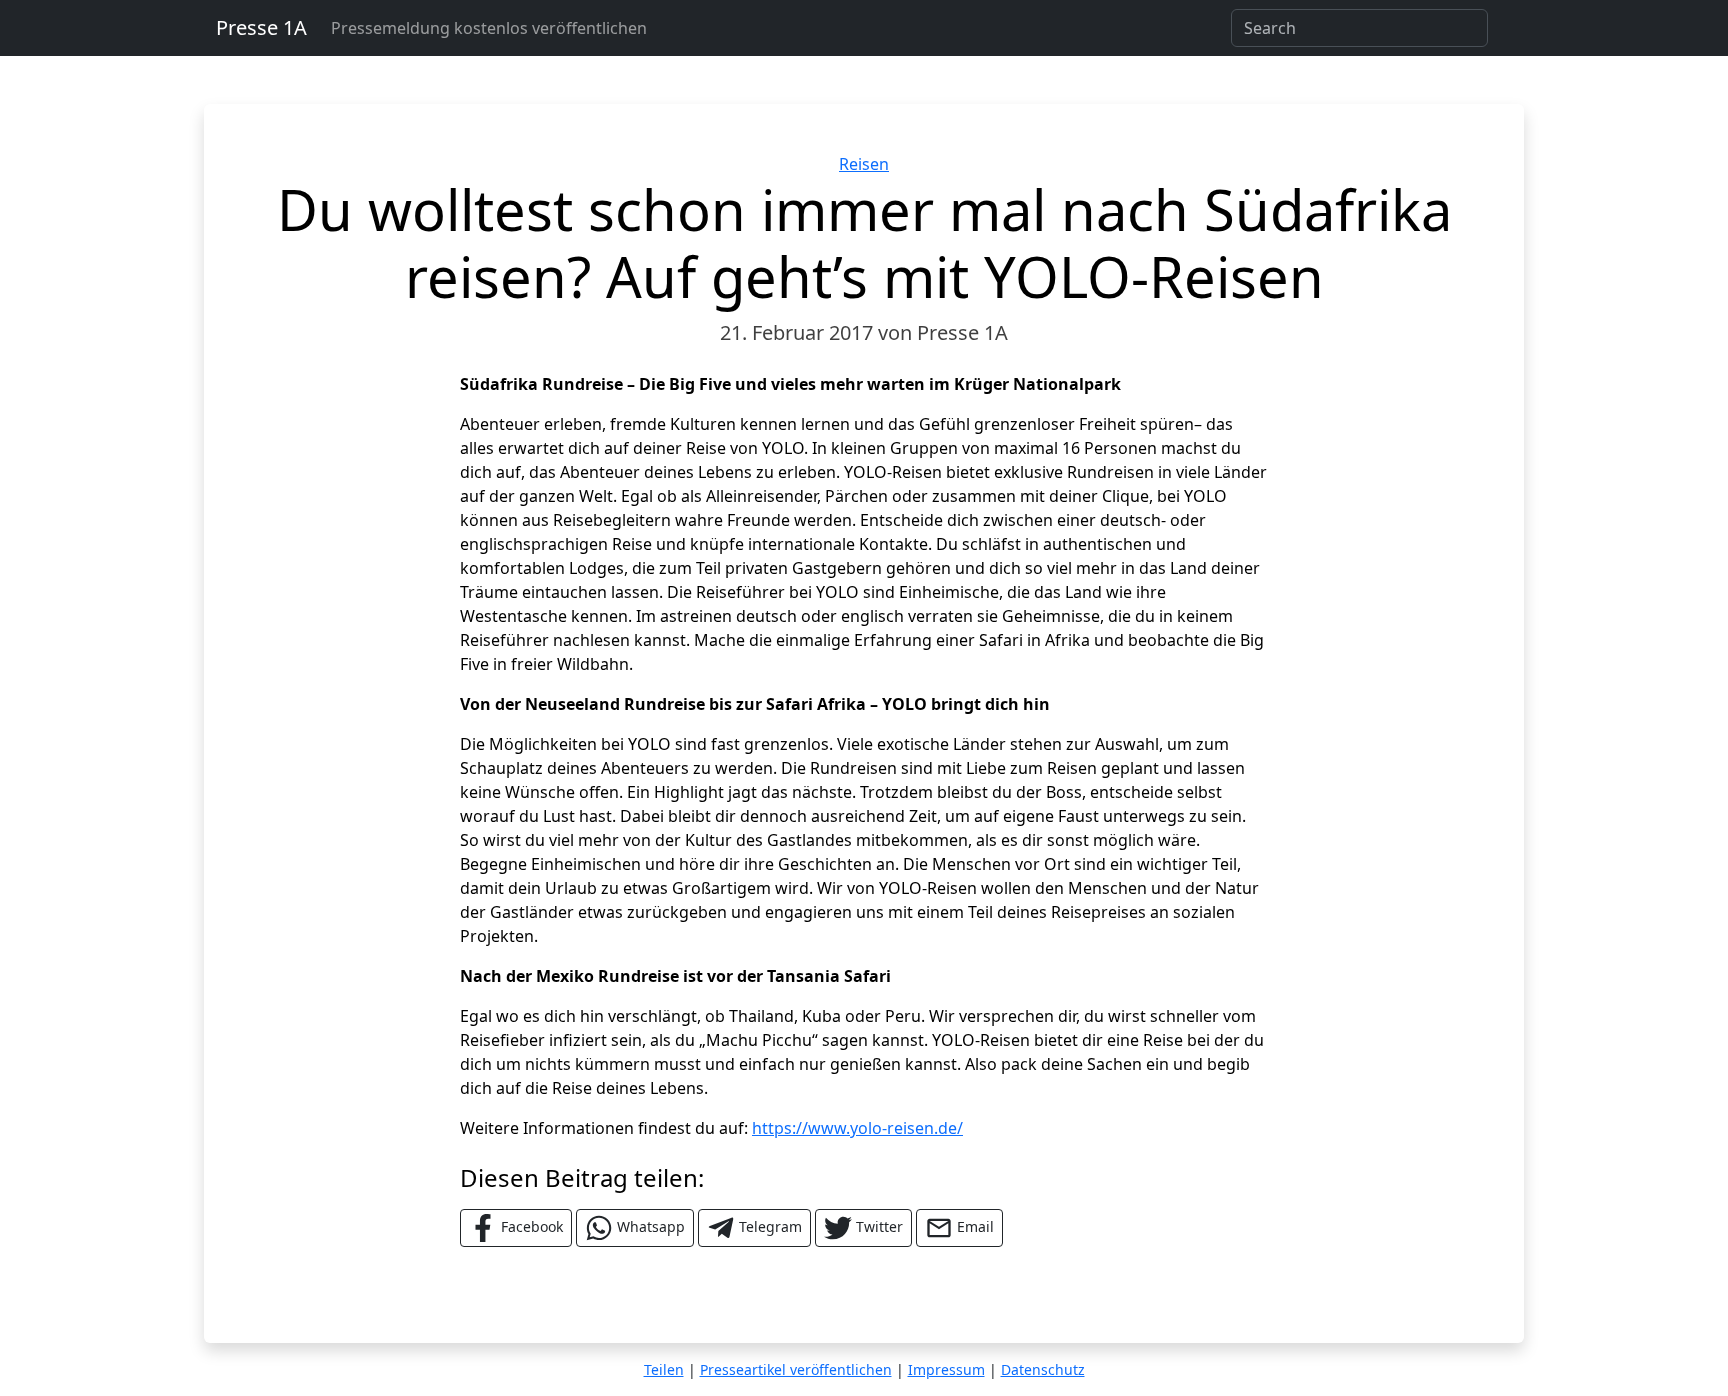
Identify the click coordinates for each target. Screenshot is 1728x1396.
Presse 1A (261, 27)
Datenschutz (1043, 1369)
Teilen (664, 1369)
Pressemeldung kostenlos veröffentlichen (489, 28)
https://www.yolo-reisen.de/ (857, 1128)
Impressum (946, 1369)
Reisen (864, 164)
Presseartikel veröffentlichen (796, 1369)
